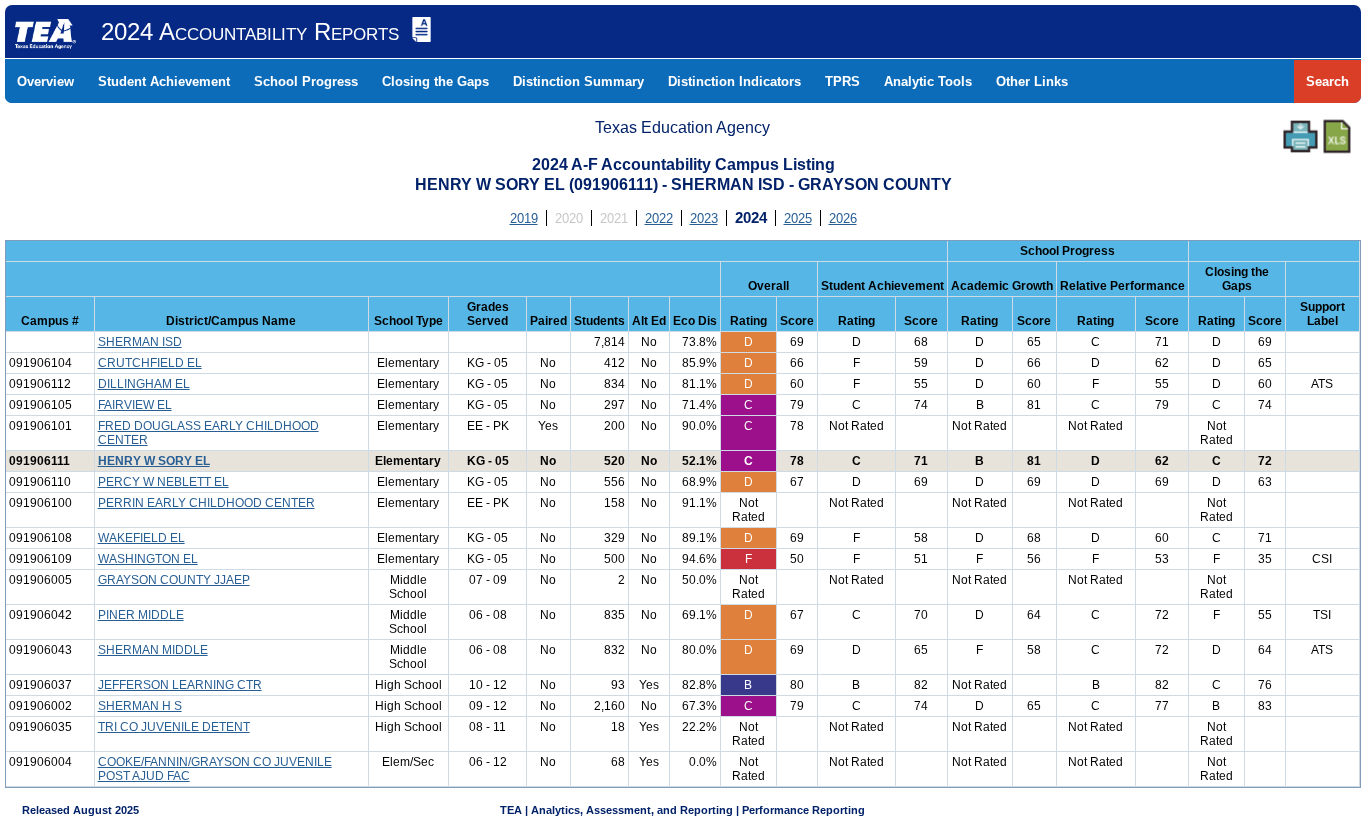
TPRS (842, 81)
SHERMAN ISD (140, 342)
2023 (704, 218)
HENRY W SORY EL (154, 461)
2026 (843, 218)
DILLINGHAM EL (144, 384)
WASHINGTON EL (148, 559)
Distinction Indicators (734, 81)
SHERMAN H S (140, 706)
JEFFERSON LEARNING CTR (180, 685)
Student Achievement (164, 81)
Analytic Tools (928, 81)
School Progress (306, 81)
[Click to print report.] (1300, 136)
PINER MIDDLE (141, 615)
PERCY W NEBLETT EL (163, 482)
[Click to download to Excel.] (1337, 136)
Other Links (1032, 81)
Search (1327, 81)
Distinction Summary (578, 81)
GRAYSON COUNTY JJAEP (174, 580)
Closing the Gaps (435, 81)
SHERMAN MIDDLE (153, 650)
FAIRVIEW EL (135, 405)
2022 (659, 218)
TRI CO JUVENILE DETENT (174, 727)
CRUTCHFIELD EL (150, 363)
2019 (524, 218)
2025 (798, 218)
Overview (45, 81)
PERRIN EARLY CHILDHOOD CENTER (206, 503)
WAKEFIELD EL (141, 538)
